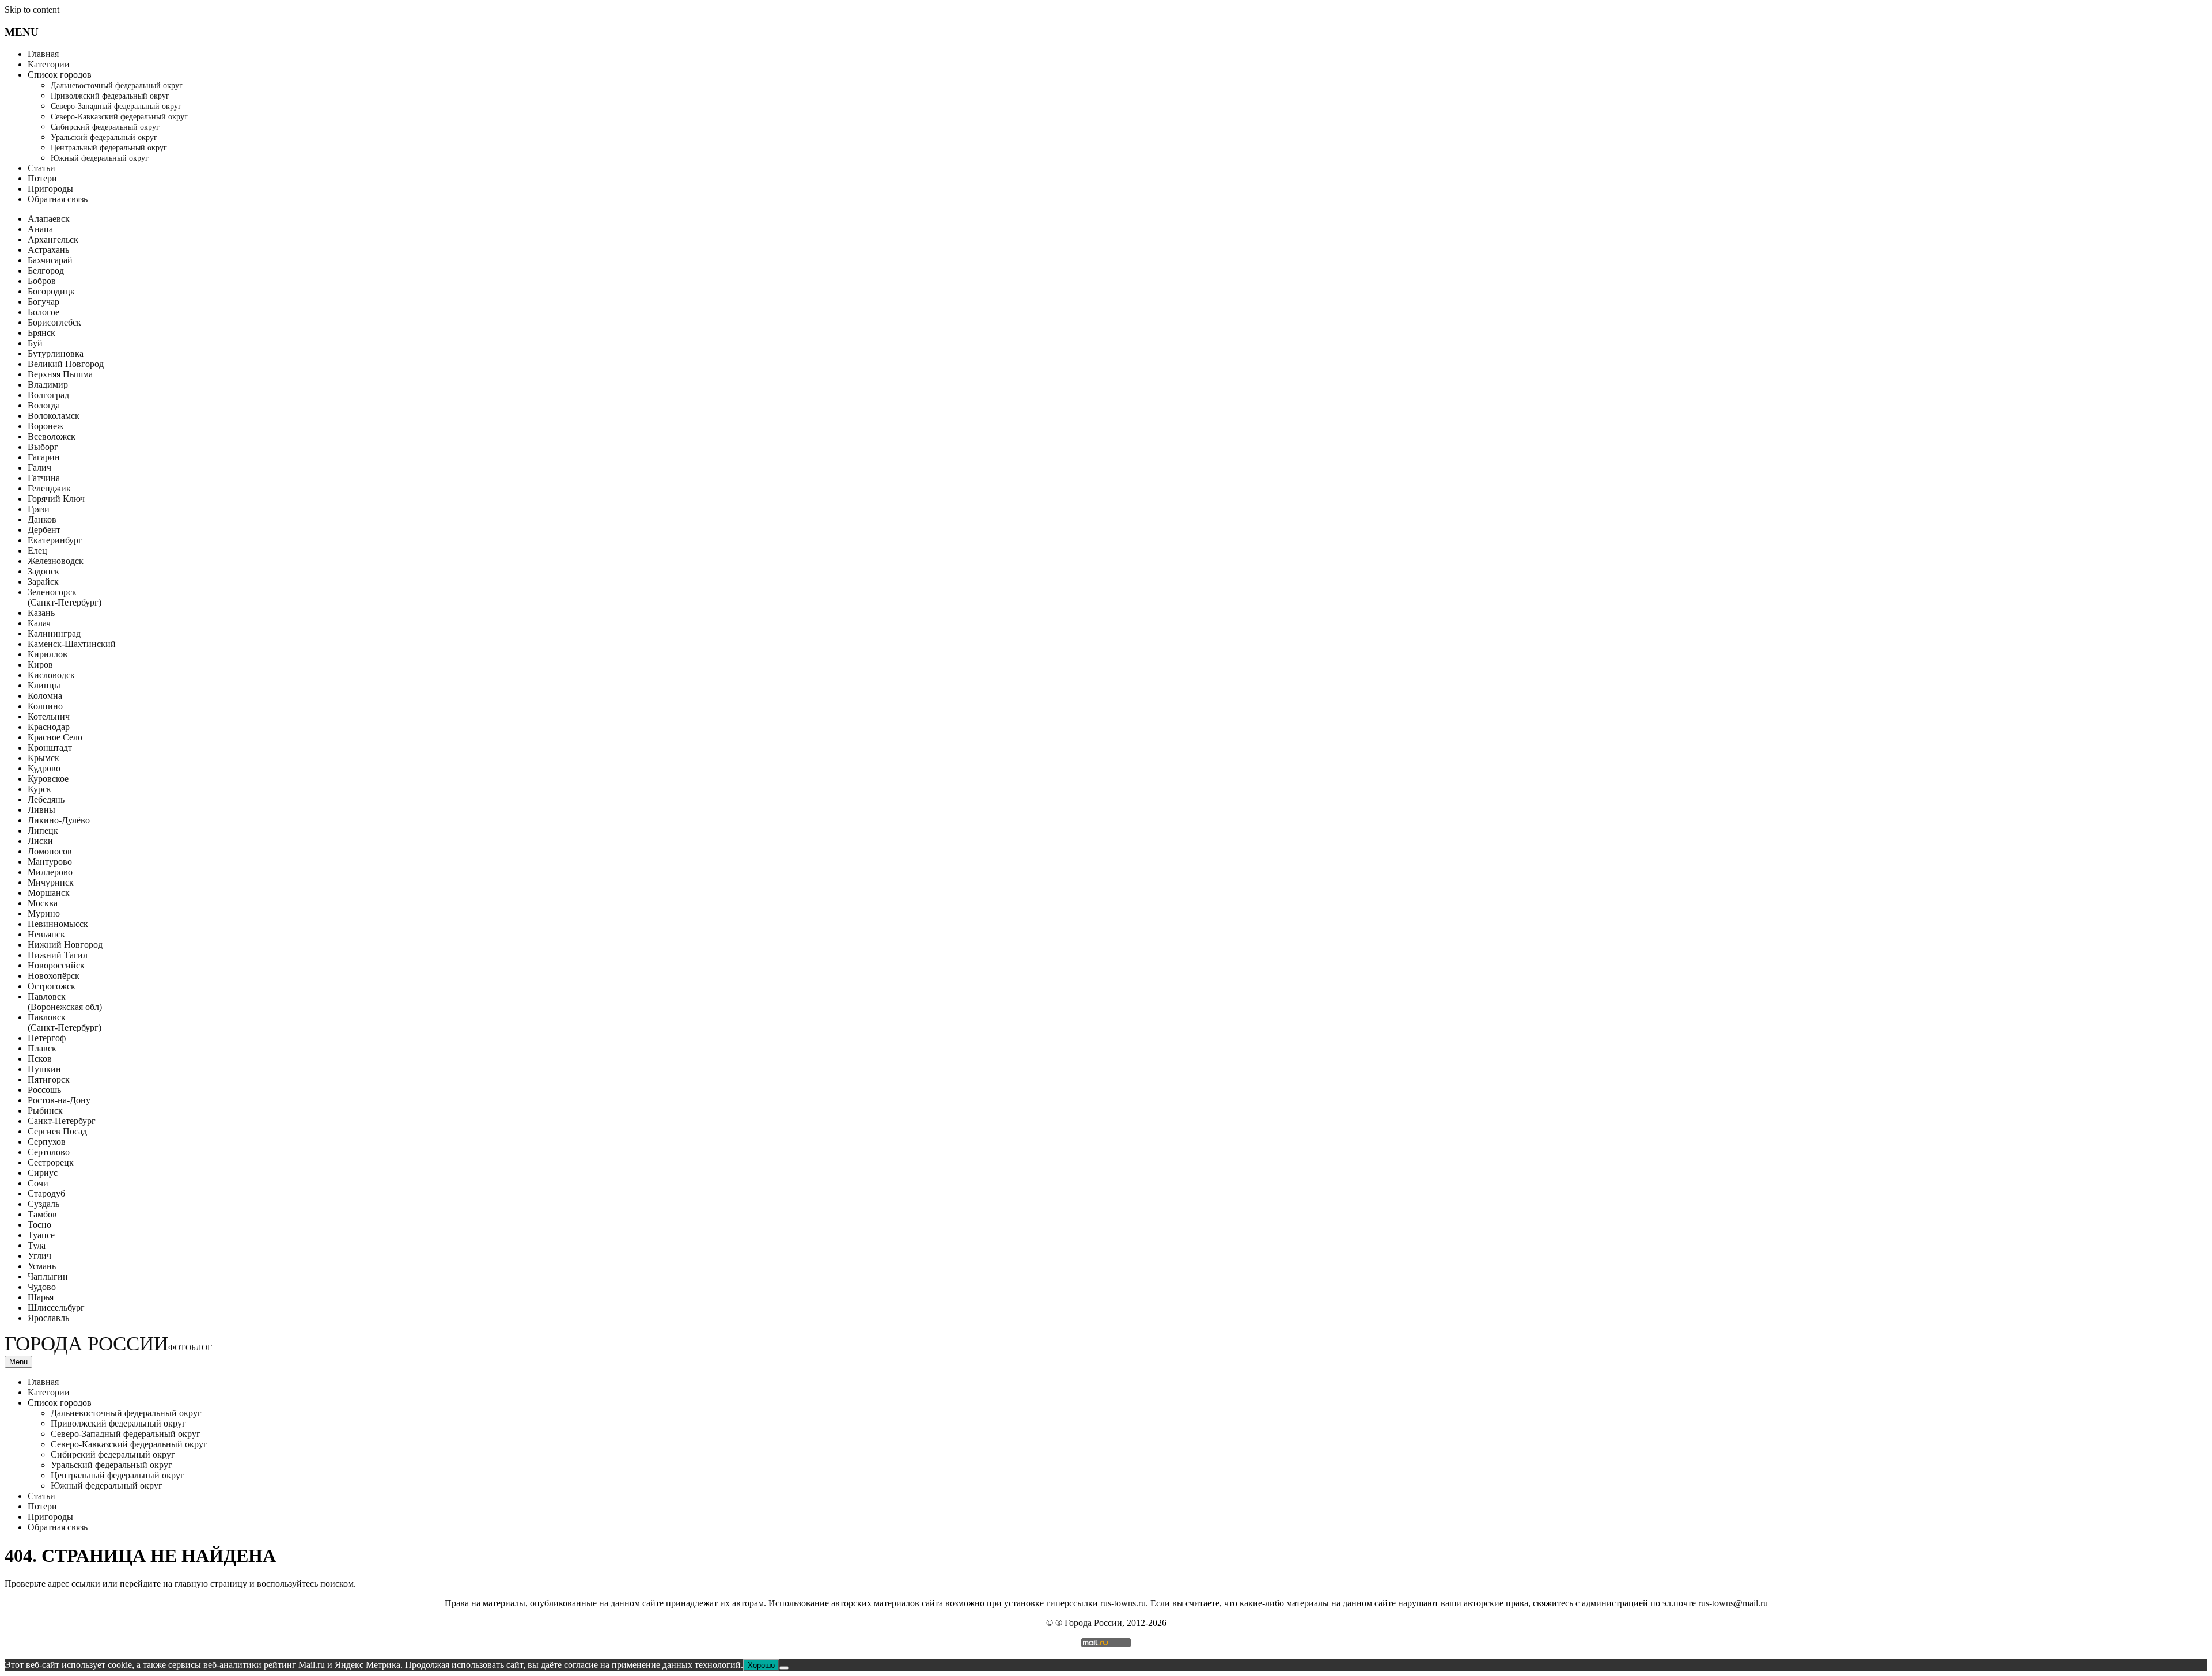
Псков (40, 1059)
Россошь (44, 1090)
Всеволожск (52, 436)
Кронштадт (50, 748)
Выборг (43, 447)
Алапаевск (49, 219)
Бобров (42, 281)
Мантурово (50, 862)
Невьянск (46, 934)
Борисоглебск (54, 322)
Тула (37, 1245)
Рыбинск (45, 1111)
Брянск (41, 333)
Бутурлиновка (56, 353)
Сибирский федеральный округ (105, 127)
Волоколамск (54, 416)
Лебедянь (46, 799)
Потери (42, 178)
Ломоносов (50, 851)
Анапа (40, 229)
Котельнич (49, 716)
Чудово (42, 1287)
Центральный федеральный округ (109, 148)
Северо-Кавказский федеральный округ (119, 117)
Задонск (43, 571)
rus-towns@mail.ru (1733, 1603)
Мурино (44, 913)
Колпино (45, 706)
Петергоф (47, 1038)
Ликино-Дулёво (59, 820)
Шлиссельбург (56, 1308)
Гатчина (44, 478)
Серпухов (47, 1142)
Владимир (48, 385)
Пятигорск (49, 1079)
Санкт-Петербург (62, 1121)
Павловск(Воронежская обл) (65, 1002)
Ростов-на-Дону (59, 1100)
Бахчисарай (50, 260)
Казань (41, 613)
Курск (39, 789)
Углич (39, 1256)
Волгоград (48, 395)
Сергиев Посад (57, 1131)
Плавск (42, 1048)
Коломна (45, 696)
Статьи (41, 168)
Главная (43, 54)
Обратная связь (58, 199)
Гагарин (44, 457)
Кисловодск (51, 675)
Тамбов (42, 1214)
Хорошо (761, 1665)
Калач (39, 623)
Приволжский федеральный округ (110, 96)
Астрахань (48, 250)
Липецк (43, 831)
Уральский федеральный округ (104, 137)
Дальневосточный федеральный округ (117, 86)
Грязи (39, 509)
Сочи (38, 1183)
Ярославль (48, 1318)
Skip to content (32, 10)
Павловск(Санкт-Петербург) (65, 1022)
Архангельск (53, 239)
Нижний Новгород (65, 945)
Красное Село (55, 737)
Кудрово (44, 768)
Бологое (43, 312)
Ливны (41, 810)
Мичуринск (51, 882)
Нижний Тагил (58, 955)
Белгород (46, 270)
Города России (108, 1344)
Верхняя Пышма (60, 374)
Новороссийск (56, 965)
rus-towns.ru (1123, 1603)
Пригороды (50, 189)
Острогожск (52, 986)
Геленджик (49, 488)
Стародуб (46, 1193)
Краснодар (49, 727)
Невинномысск (58, 924)
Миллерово (50, 872)
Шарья (41, 1297)
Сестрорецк (51, 1162)
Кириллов (48, 654)
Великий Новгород (66, 364)
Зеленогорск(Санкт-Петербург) (65, 597)
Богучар (43, 302)
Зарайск (43, 582)
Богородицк (51, 291)
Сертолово (49, 1152)
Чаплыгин (48, 1276)
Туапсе (41, 1235)
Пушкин (44, 1069)
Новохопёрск (54, 976)
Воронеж (46, 426)
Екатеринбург (55, 540)
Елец (37, 551)
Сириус (43, 1173)
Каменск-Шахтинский (72, 644)
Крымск (43, 758)
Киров (40, 665)
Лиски (40, 841)
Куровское (48, 779)
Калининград (54, 633)
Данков (42, 519)
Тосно (39, 1225)
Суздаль (43, 1204)
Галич (39, 468)
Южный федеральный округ (100, 158)
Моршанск (49, 893)
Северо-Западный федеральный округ (116, 106)
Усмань (42, 1266)
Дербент (44, 530)
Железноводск (56, 561)
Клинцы (44, 685)
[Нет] (784, 1668)
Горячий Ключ (56, 499)
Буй (35, 343)
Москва (43, 903)
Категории (49, 64)
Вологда (44, 405)
